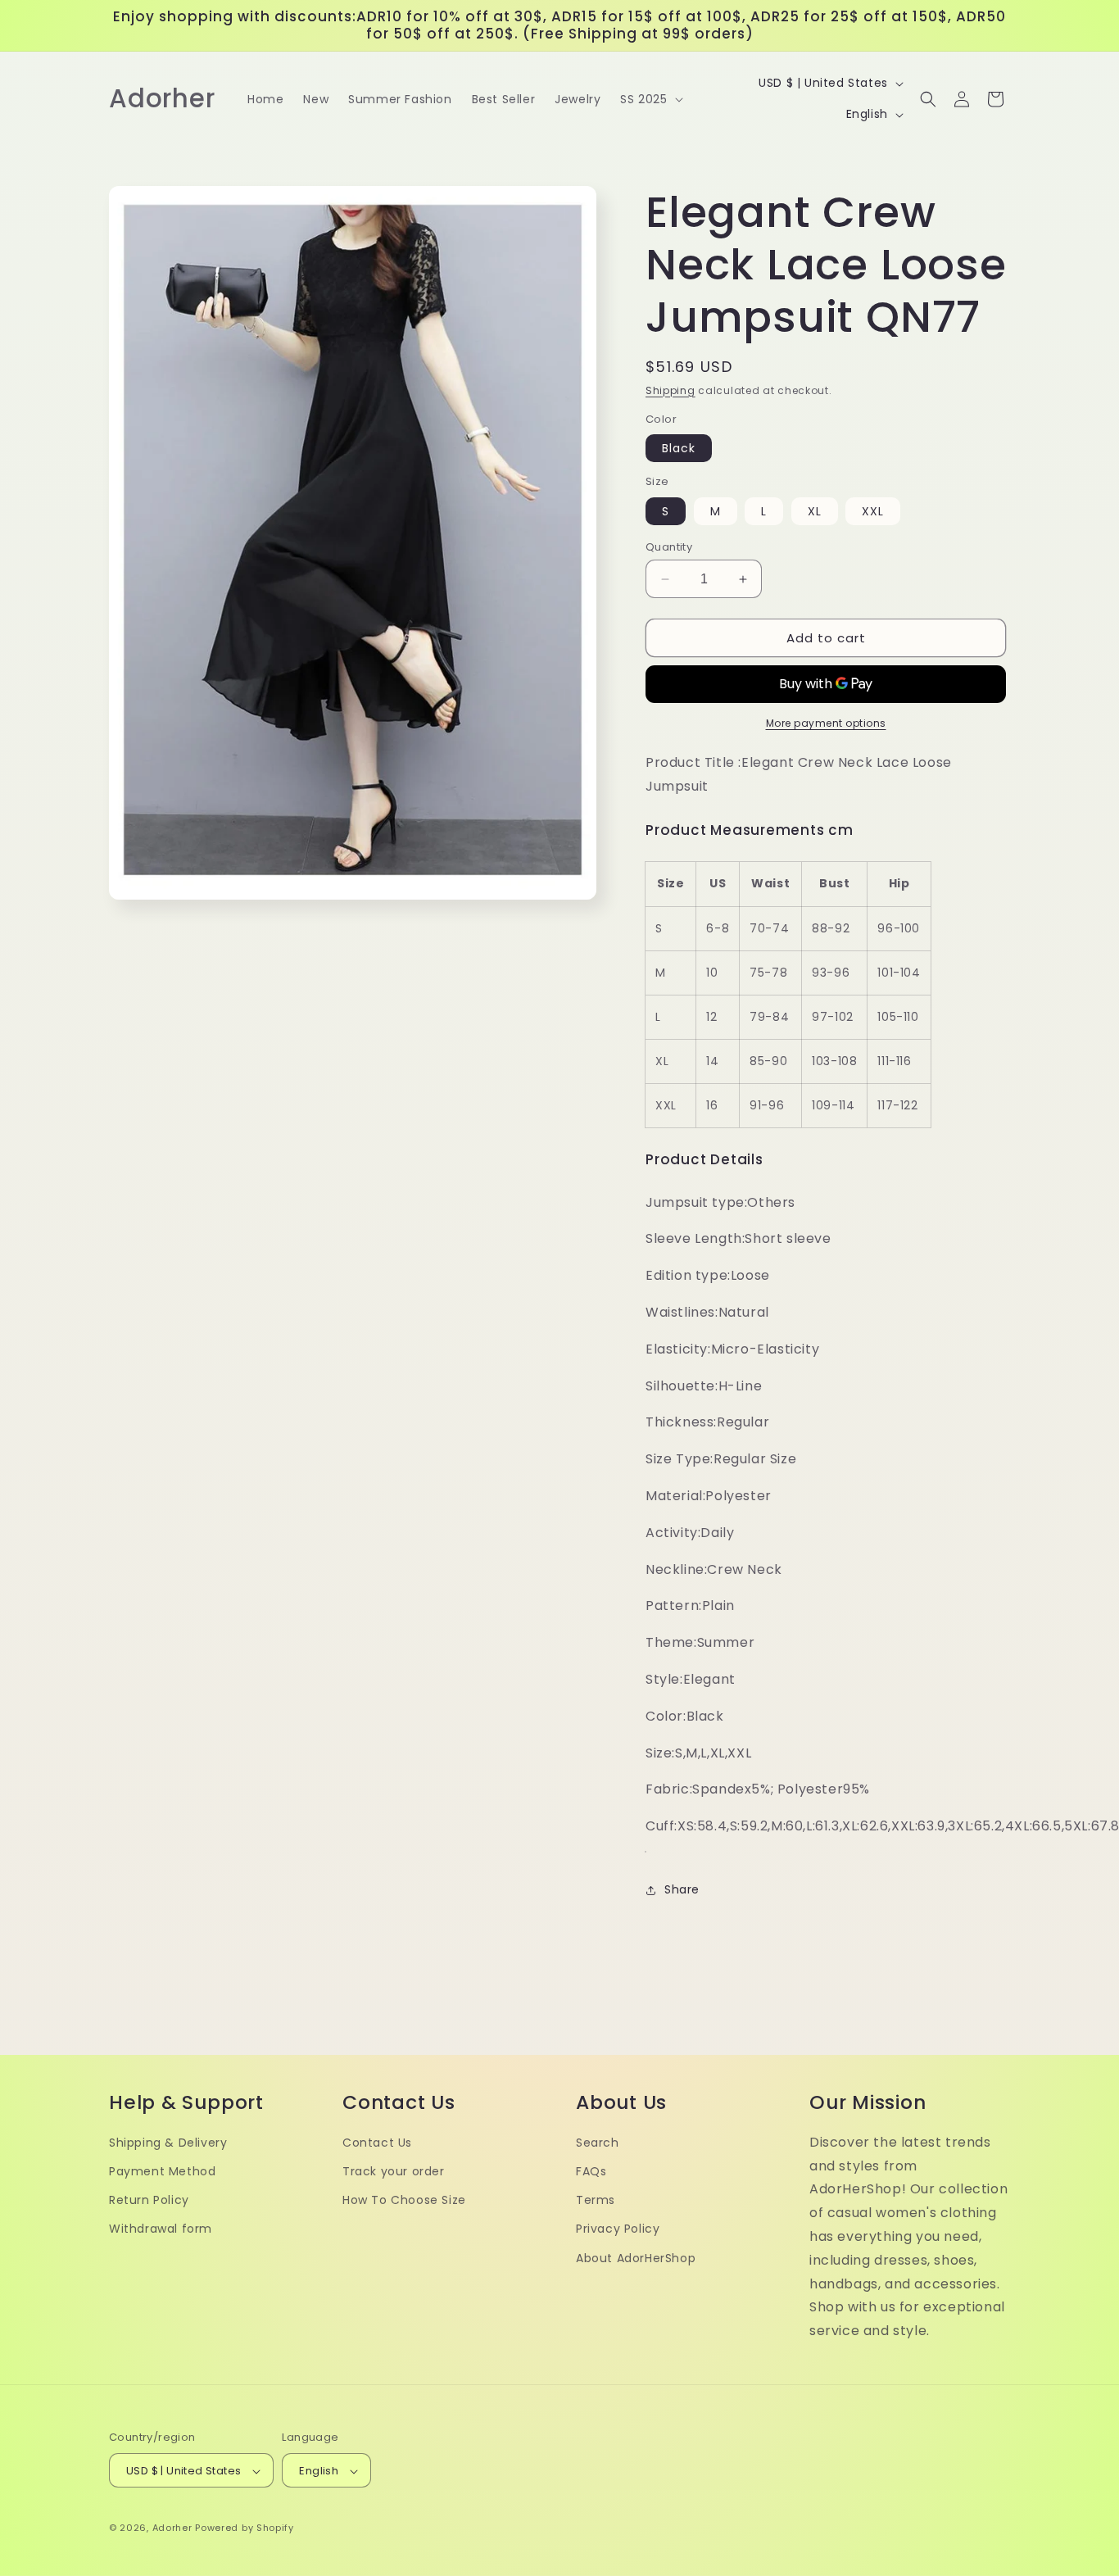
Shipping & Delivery (168, 2143)
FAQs (591, 2171)
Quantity (669, 547)
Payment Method (162, 2171)
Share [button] (682, 1889)
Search (598, 2143)
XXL (873, 511)
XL (815, 511)
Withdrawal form (161, 2229)
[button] (650, 99)
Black (679, 448)
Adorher (172, 2528)
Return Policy (149, 2200)
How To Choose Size (404, 2200)
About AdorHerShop (636, 2258)
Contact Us (377, 2143)
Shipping (670, 390)
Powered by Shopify (245, 2528)
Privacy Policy (618, 2229)
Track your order (394, 2171)
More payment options (826, 723)
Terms (596, 2200)
